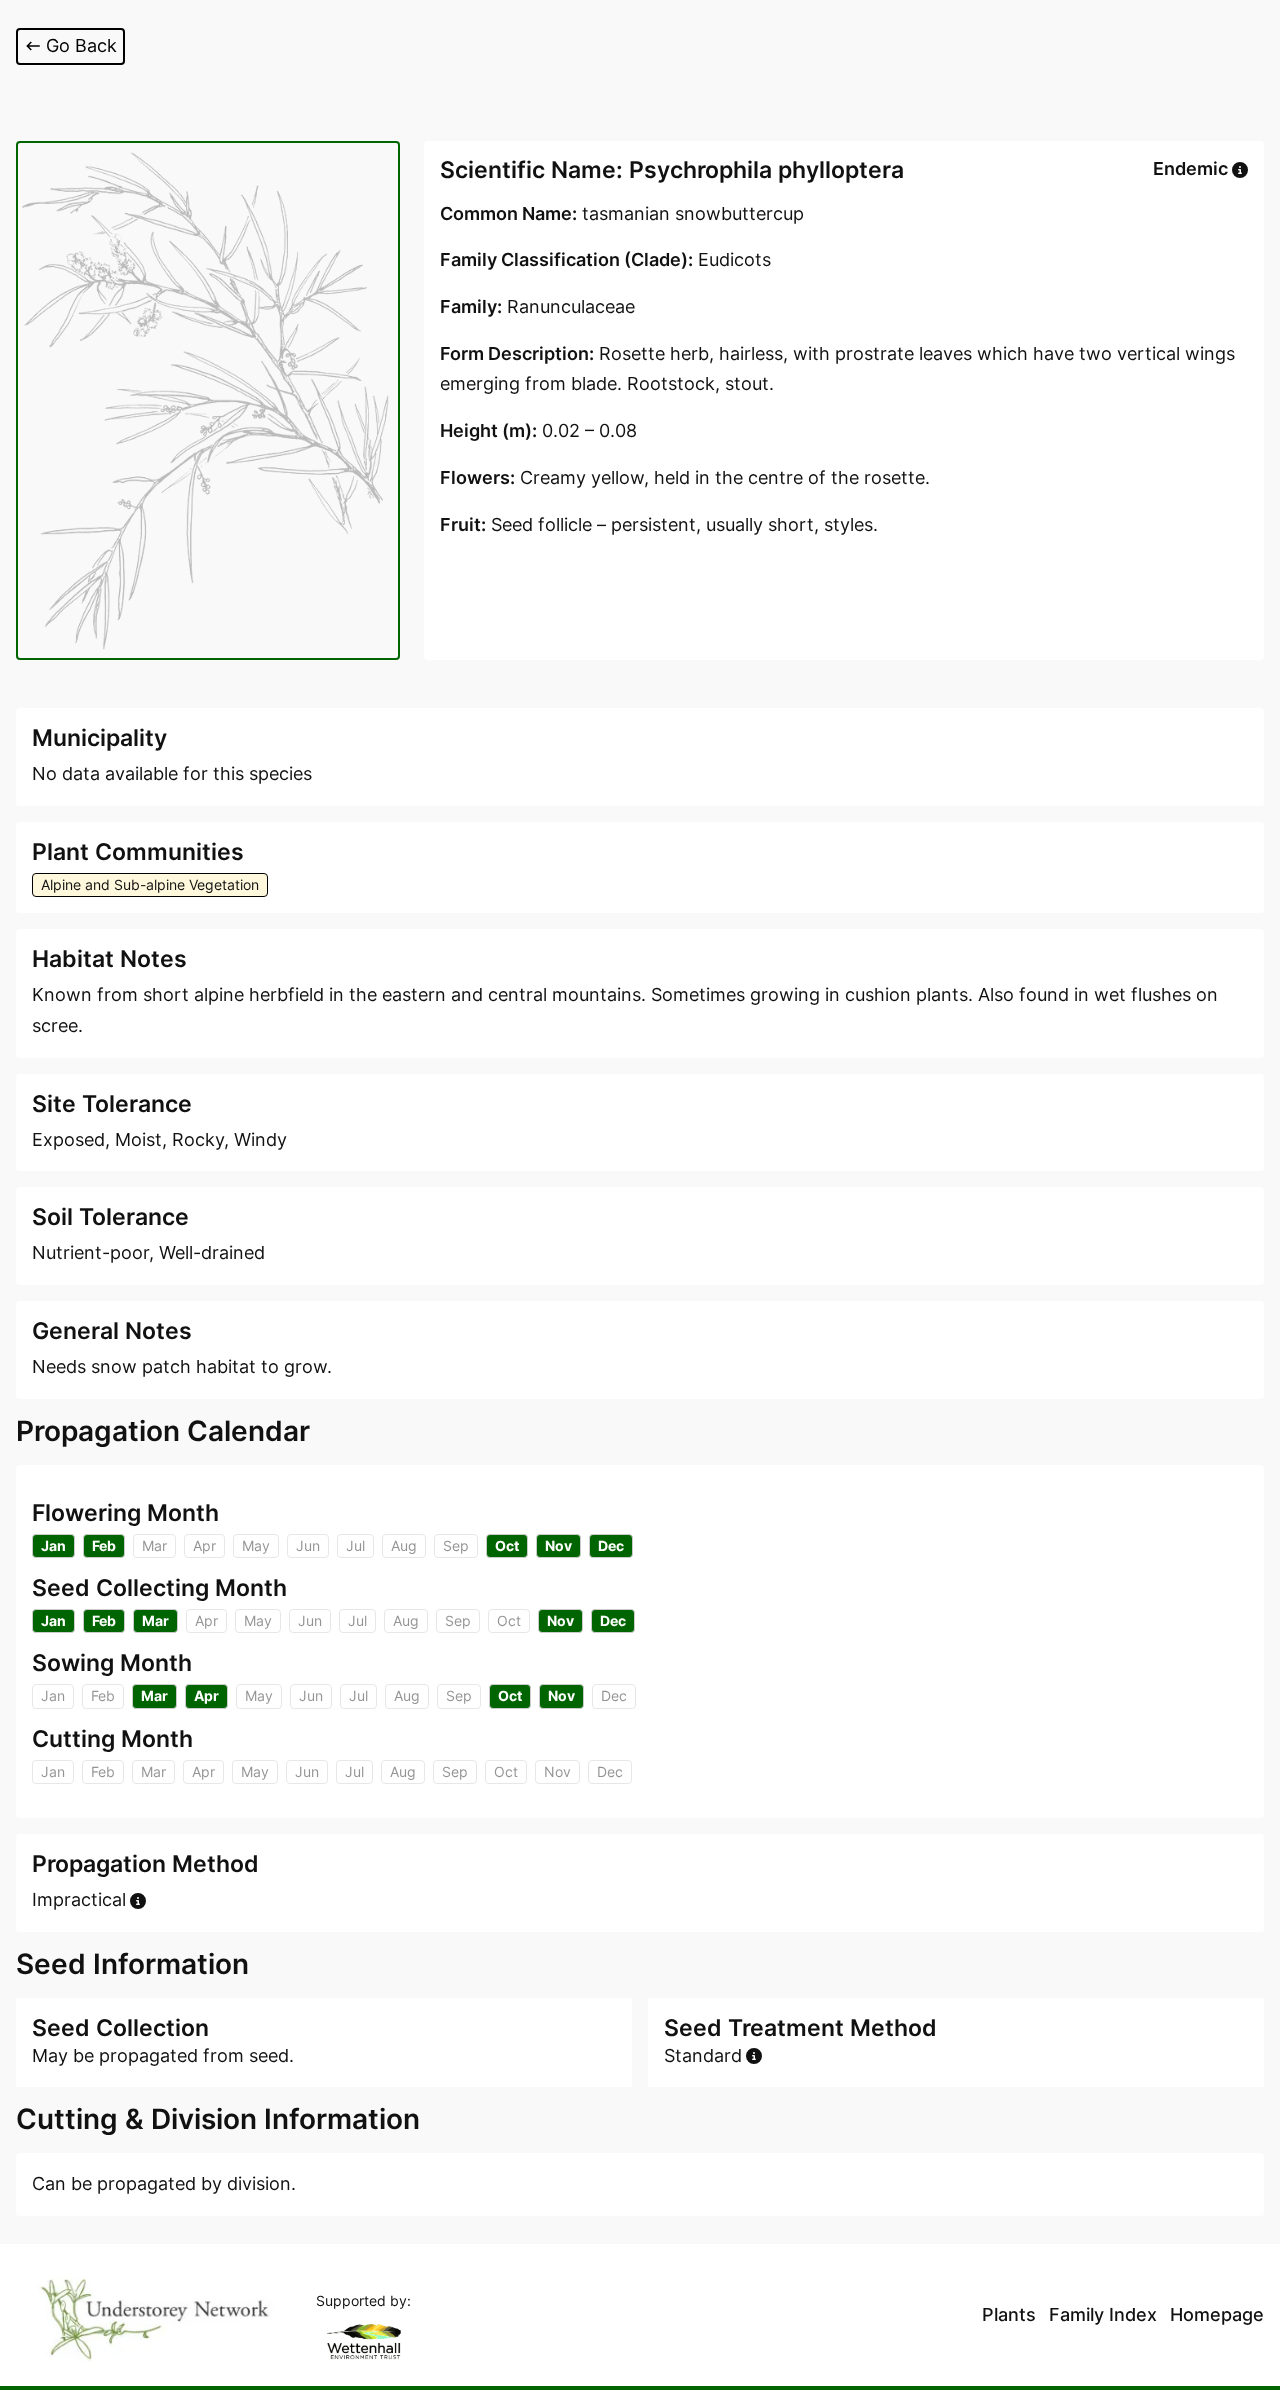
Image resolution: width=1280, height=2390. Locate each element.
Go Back (81, 45)
